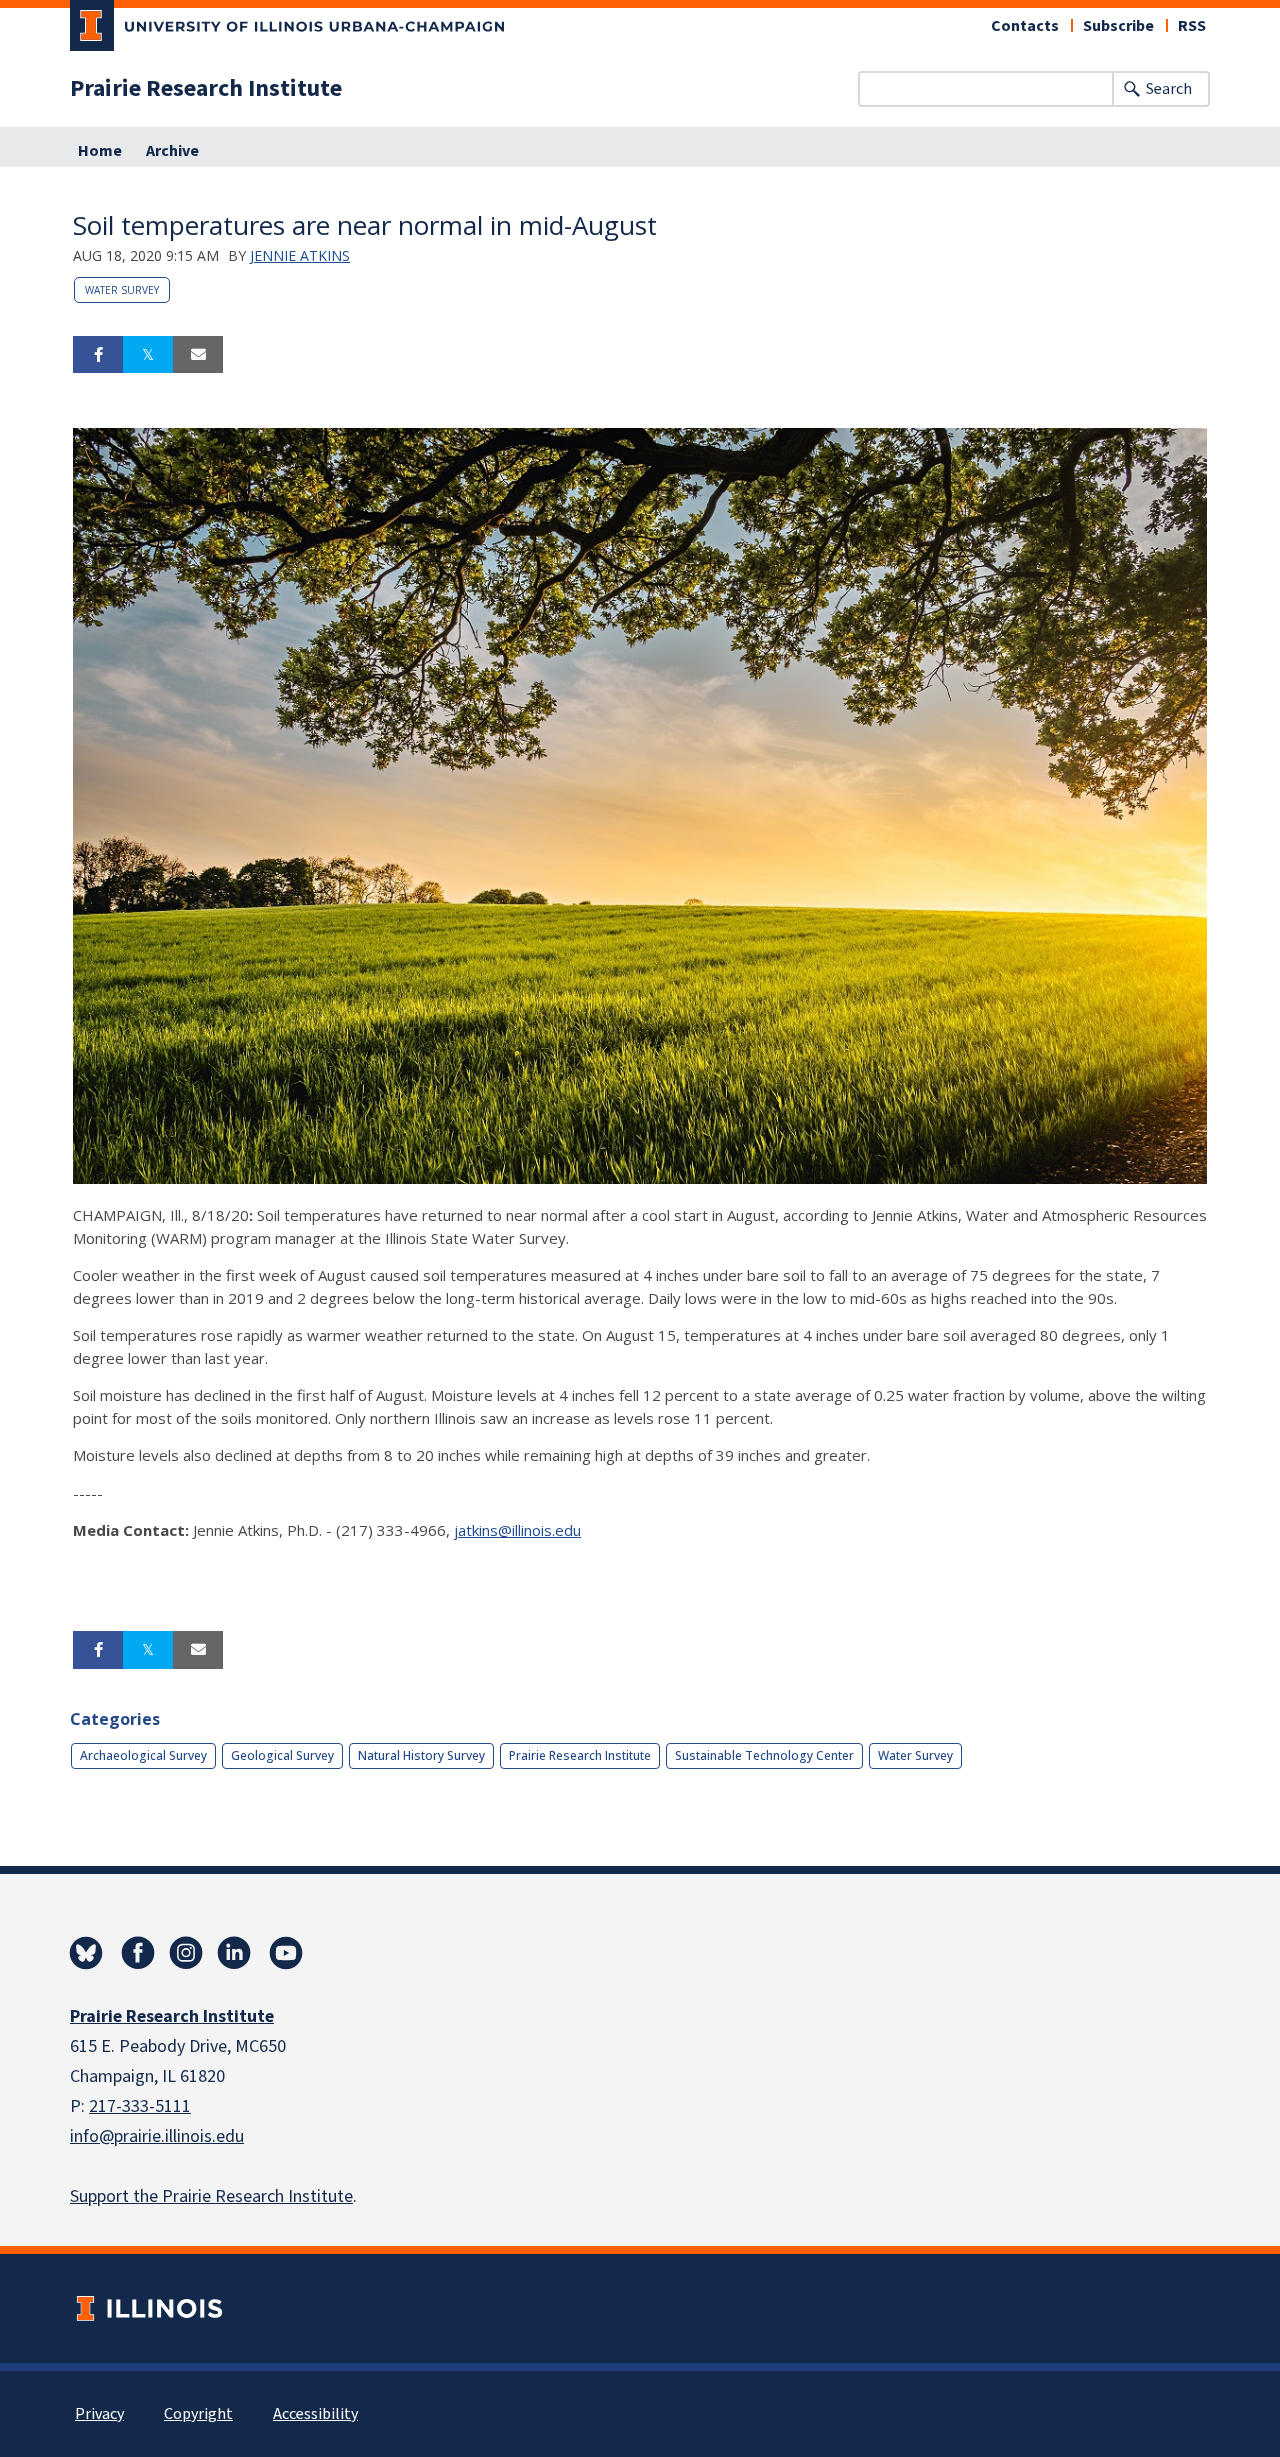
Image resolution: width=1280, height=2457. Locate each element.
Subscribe (1118, 26)
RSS (1192, 26)
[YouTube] (286, 1953)
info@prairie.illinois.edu (157, 2136)
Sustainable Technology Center (764, 1755)
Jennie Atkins (300, 255)
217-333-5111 (140, 2106)
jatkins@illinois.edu (517, 1530)
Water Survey (122, 290)
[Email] (198, 355)
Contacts (1025, 26)
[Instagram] (186, 1953)
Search (1169, 89)
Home (100, 151)
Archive (172, 151)
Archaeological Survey (143, 1755)
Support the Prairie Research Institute (211, 2196)
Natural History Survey (421, 1755)
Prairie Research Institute (206, 89)
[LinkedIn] (234, 1953)
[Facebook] (138, 1953)
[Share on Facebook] (98, 355)
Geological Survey (282, 1755)
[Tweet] (148, 355)
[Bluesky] (86, 1953)
